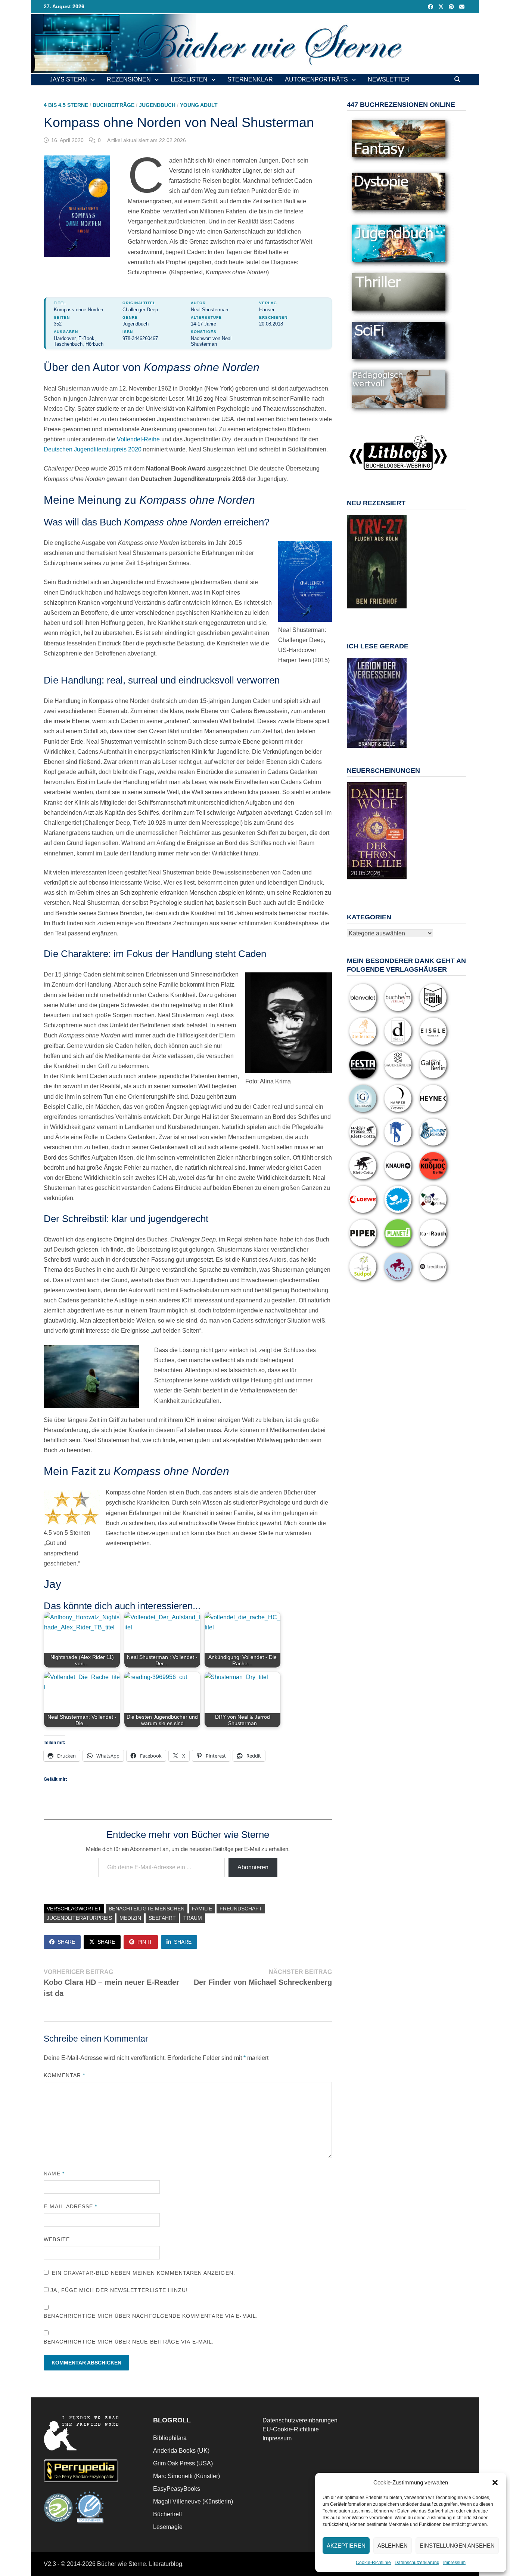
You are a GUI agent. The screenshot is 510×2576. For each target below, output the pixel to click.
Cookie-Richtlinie (373, 2563)
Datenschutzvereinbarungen (300, 2420)
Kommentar (64, 2075)
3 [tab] (372, 612)
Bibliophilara (170, 2438)
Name (54, 2174)
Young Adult (199, 105)
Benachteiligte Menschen (147, 1909)
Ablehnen (393, 2546)
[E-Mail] (462, 7)
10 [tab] (390, 616)
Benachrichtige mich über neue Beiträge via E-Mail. (129, 2342)
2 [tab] (364, 612)
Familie (202, 1909)
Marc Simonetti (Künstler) (186, 2476)
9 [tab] (381, 616)
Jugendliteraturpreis (79, 1918)
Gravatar (79, 2273)
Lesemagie (168, 2527)
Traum (193, 1918)
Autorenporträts (316, 79)
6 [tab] (398, 612)
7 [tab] (364, 616)
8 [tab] (372, 616)
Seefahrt (162, 1918)
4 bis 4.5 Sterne (66, 105)
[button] (495, 2483)
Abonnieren (253, 1867)
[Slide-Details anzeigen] (377, 562)
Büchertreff (167, 2514)
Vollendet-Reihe (138, 439)
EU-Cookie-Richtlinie (291, 2429)
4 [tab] (381, 612)
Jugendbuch (157, 105)
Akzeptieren (346, 2546)
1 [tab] (355, 612)
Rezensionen (129, 79)
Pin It (145, 1942)
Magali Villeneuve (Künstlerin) (193, 2501)
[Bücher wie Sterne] (255, 43)
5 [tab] (390, 612)
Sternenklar (250, 79)
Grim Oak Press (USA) (183, 2463)
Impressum (454, 2563)
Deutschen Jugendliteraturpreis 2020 (93, 449)
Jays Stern (68, 79)
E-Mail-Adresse (70, 2206)
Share (66, 1942)
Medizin (130, 1918)
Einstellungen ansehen (457, 2546)
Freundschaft (241, 1909)
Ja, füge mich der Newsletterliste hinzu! (118, 2290)
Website (57, 2239)
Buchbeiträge (113, 105)
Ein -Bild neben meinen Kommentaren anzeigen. (144, 2273)
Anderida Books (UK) (181, 2451)
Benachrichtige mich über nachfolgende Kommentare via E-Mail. (151, 2316)
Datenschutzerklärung (417, 2563)
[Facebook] (431, 7)
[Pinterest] (452, 7)
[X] (442, 7)
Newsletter (389, 79)
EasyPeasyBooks (177, 2489)
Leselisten (189, 79)
